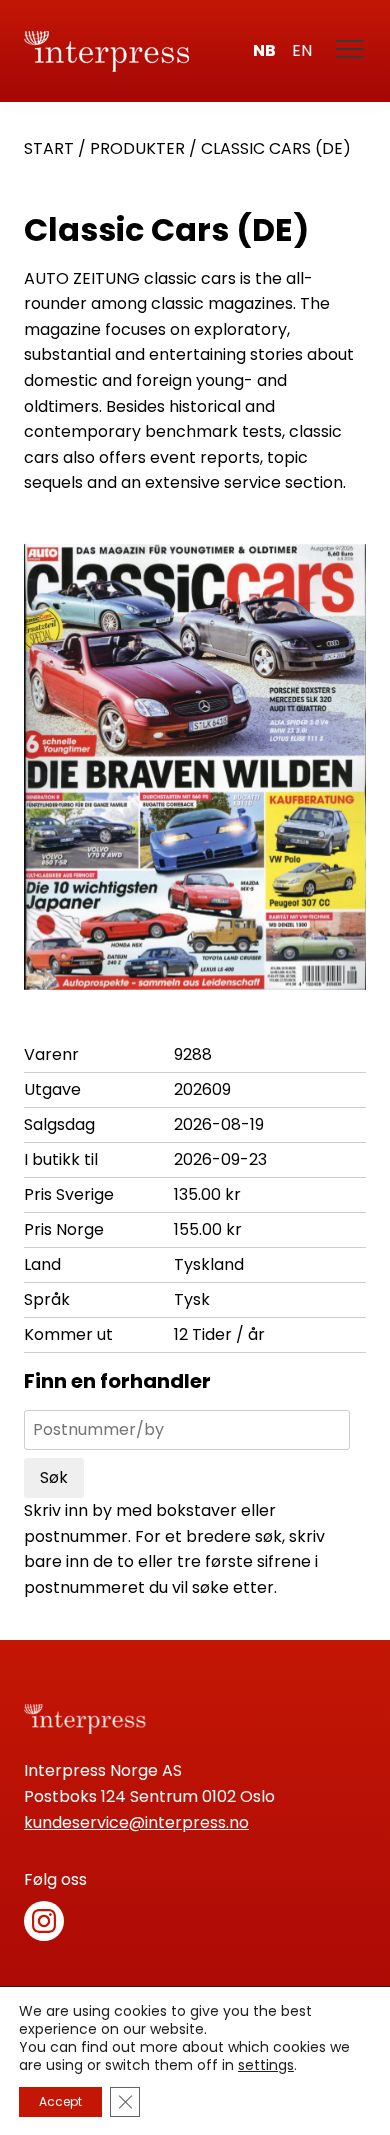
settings (266, 2065)
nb (264, 50)
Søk (54, 1477)
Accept (60, 2101)
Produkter (137, 148)
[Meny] (351, 51)
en (302, 50)
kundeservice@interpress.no (136, 1822)
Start (49, 148)
